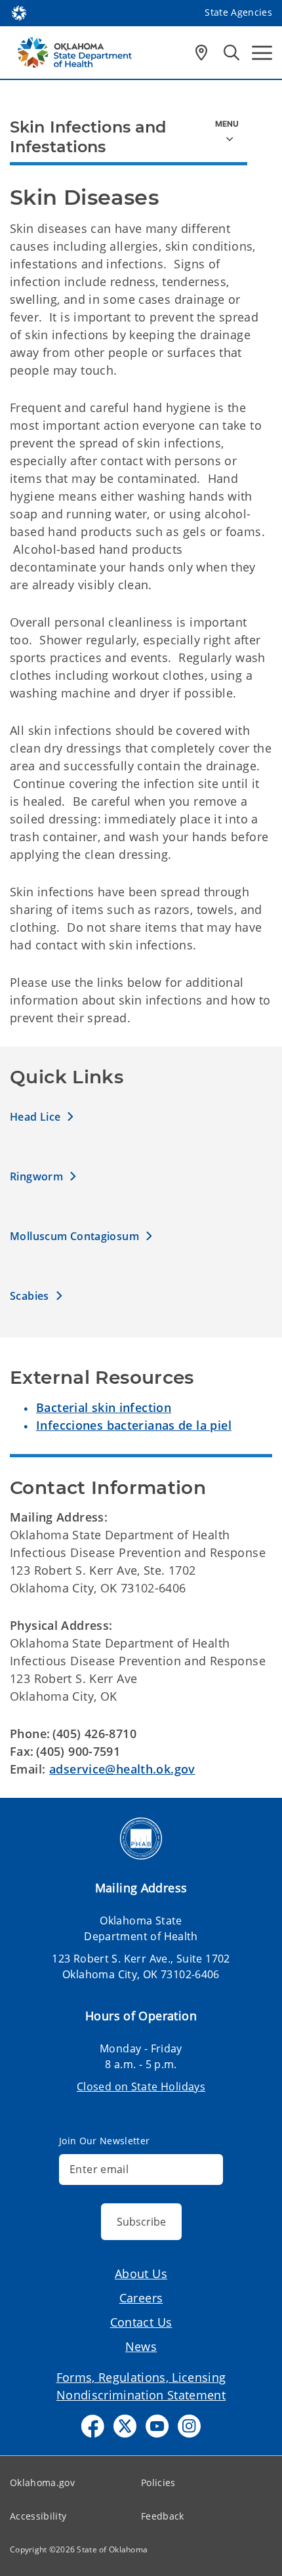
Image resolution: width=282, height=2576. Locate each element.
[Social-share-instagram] (189, 2426)
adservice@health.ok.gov (122, 1769)
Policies (158, 2483)
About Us (141, 2274)
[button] (42, 1116)
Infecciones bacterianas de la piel (134, 1425)
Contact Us (141, 2322)
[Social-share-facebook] (93, 2426)
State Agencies (238, 12)
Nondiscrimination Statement (141, 2395)
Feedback (163, 2516)
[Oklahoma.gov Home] (19, 12)
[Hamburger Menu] (262, 53)
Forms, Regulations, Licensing (141, 2377)
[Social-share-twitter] (125, 2426)
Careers (141, 2298)
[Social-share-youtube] (157, 2426)
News (141, 2346)
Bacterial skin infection (104, 1407)
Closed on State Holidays (141, 2087)
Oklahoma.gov (42, 2483)
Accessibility (38, 2516)
